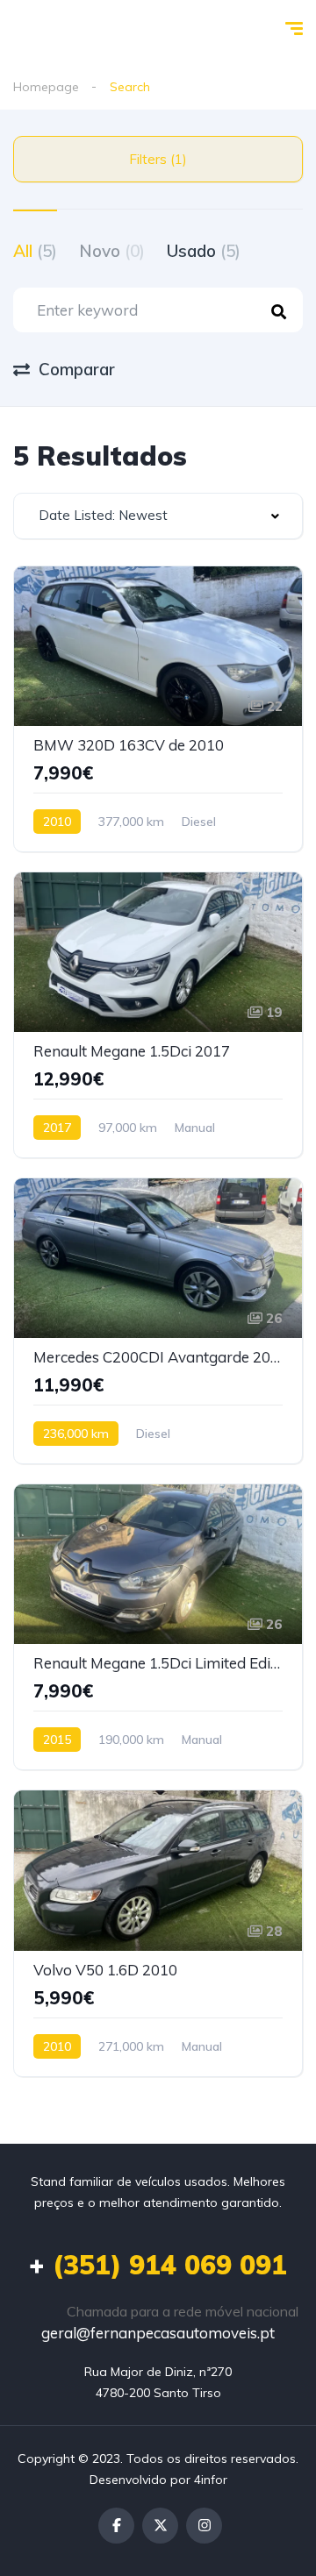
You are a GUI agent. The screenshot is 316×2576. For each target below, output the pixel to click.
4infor (211, 2480)
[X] (160, 2526)
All (35, 251)
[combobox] (158, 516)
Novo (112, 251)
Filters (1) (158, 159)
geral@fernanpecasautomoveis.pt (158, 2333)
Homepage (46, 87)
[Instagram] (204, 2526)
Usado (204, 251)
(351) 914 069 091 (158, 2265)
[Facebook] (116, 2526)
